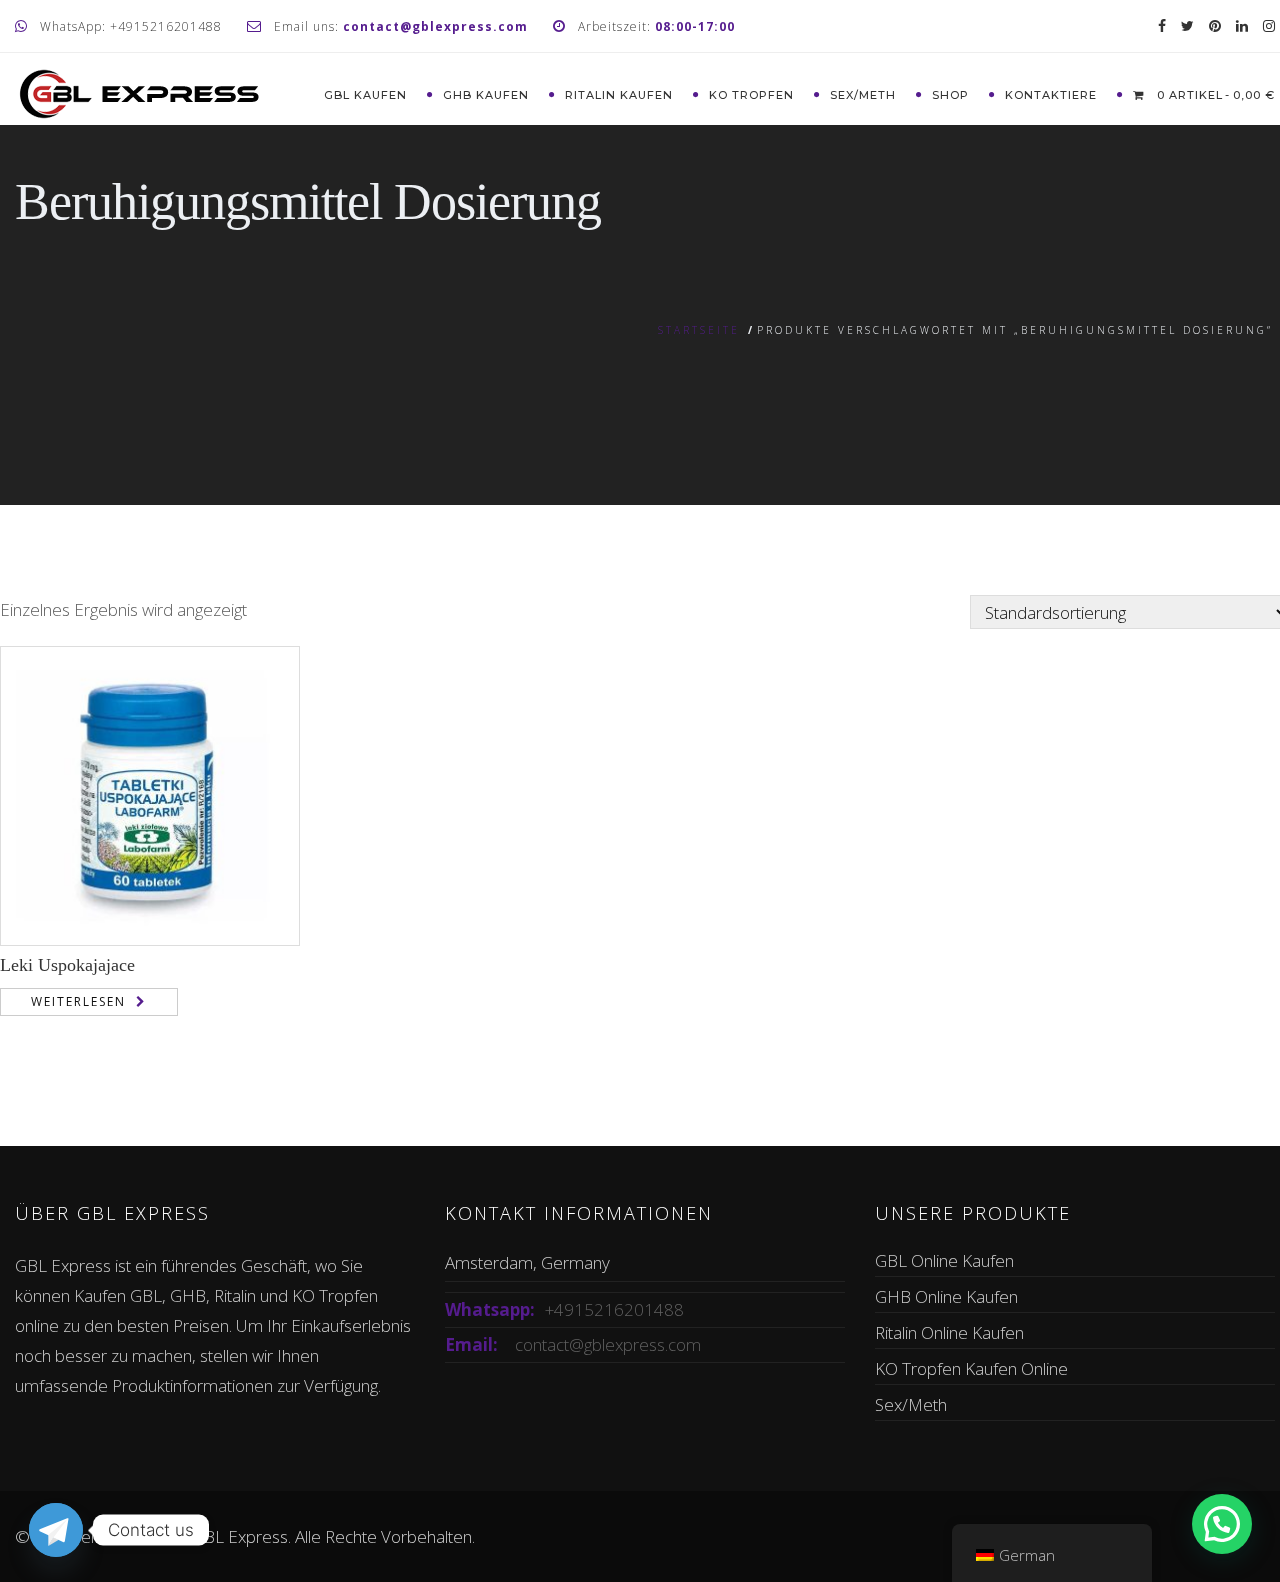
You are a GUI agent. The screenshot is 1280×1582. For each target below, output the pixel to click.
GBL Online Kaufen (944, 1260)
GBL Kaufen (365, 95)
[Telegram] (56, 1530)
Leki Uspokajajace (67, 965)
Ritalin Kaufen (619, 95)
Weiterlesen (78, 1001)
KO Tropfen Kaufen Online (971, 1368)
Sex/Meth (863, 95)
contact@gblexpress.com (608, 1344)
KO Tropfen (751, 95)
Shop (950, 95)
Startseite (699, 330)
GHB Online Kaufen (946, 1296)
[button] (1222, 1524)
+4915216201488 (614, 1309)
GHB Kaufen (486, 95)
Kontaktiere (1051, 95)
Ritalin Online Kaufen (949, 1332)
